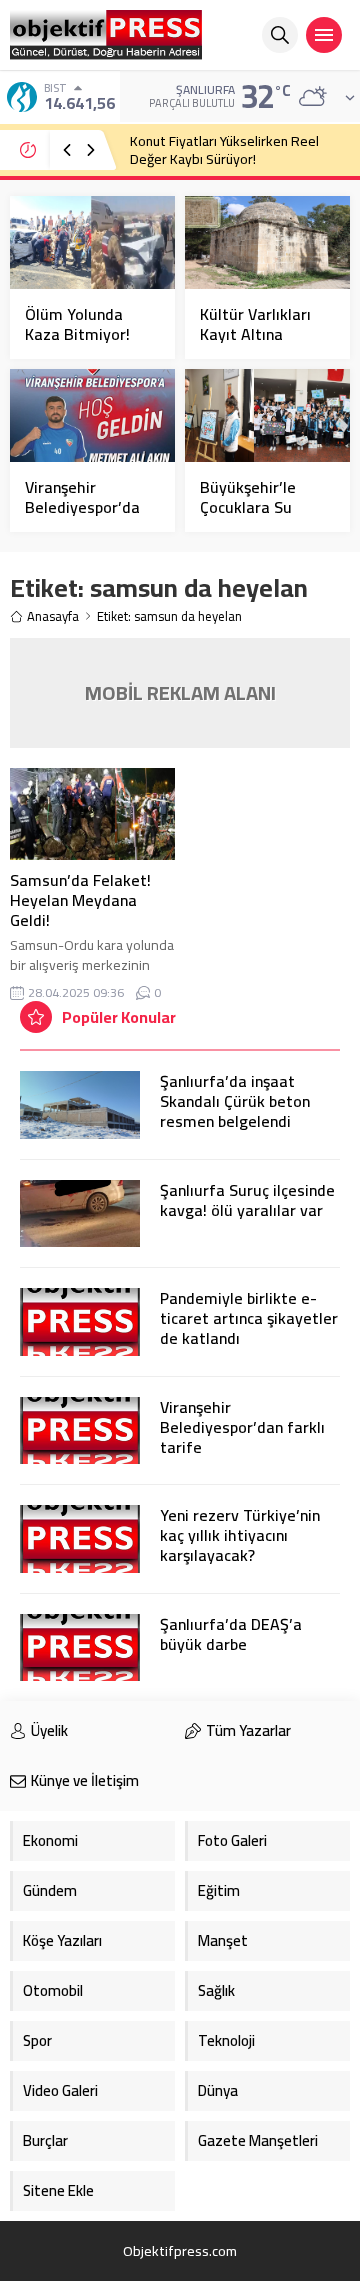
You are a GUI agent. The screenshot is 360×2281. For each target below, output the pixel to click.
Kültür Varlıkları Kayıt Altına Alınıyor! (255, 334)
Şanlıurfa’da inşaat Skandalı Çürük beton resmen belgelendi (235, 1101)
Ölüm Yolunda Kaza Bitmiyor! (77, 324)
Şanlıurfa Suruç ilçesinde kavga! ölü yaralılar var (247, 1200)
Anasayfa (53, 616)
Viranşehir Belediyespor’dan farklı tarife (242, 1427)
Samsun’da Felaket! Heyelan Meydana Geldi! (80, 900)
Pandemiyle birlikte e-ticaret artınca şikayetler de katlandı (249, 1318)
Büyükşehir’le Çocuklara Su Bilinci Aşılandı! (252, 507)
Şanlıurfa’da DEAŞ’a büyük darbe (231, 1634)
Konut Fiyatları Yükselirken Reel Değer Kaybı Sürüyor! (224, 150)
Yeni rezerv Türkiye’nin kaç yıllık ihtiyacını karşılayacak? (240, 1535)
